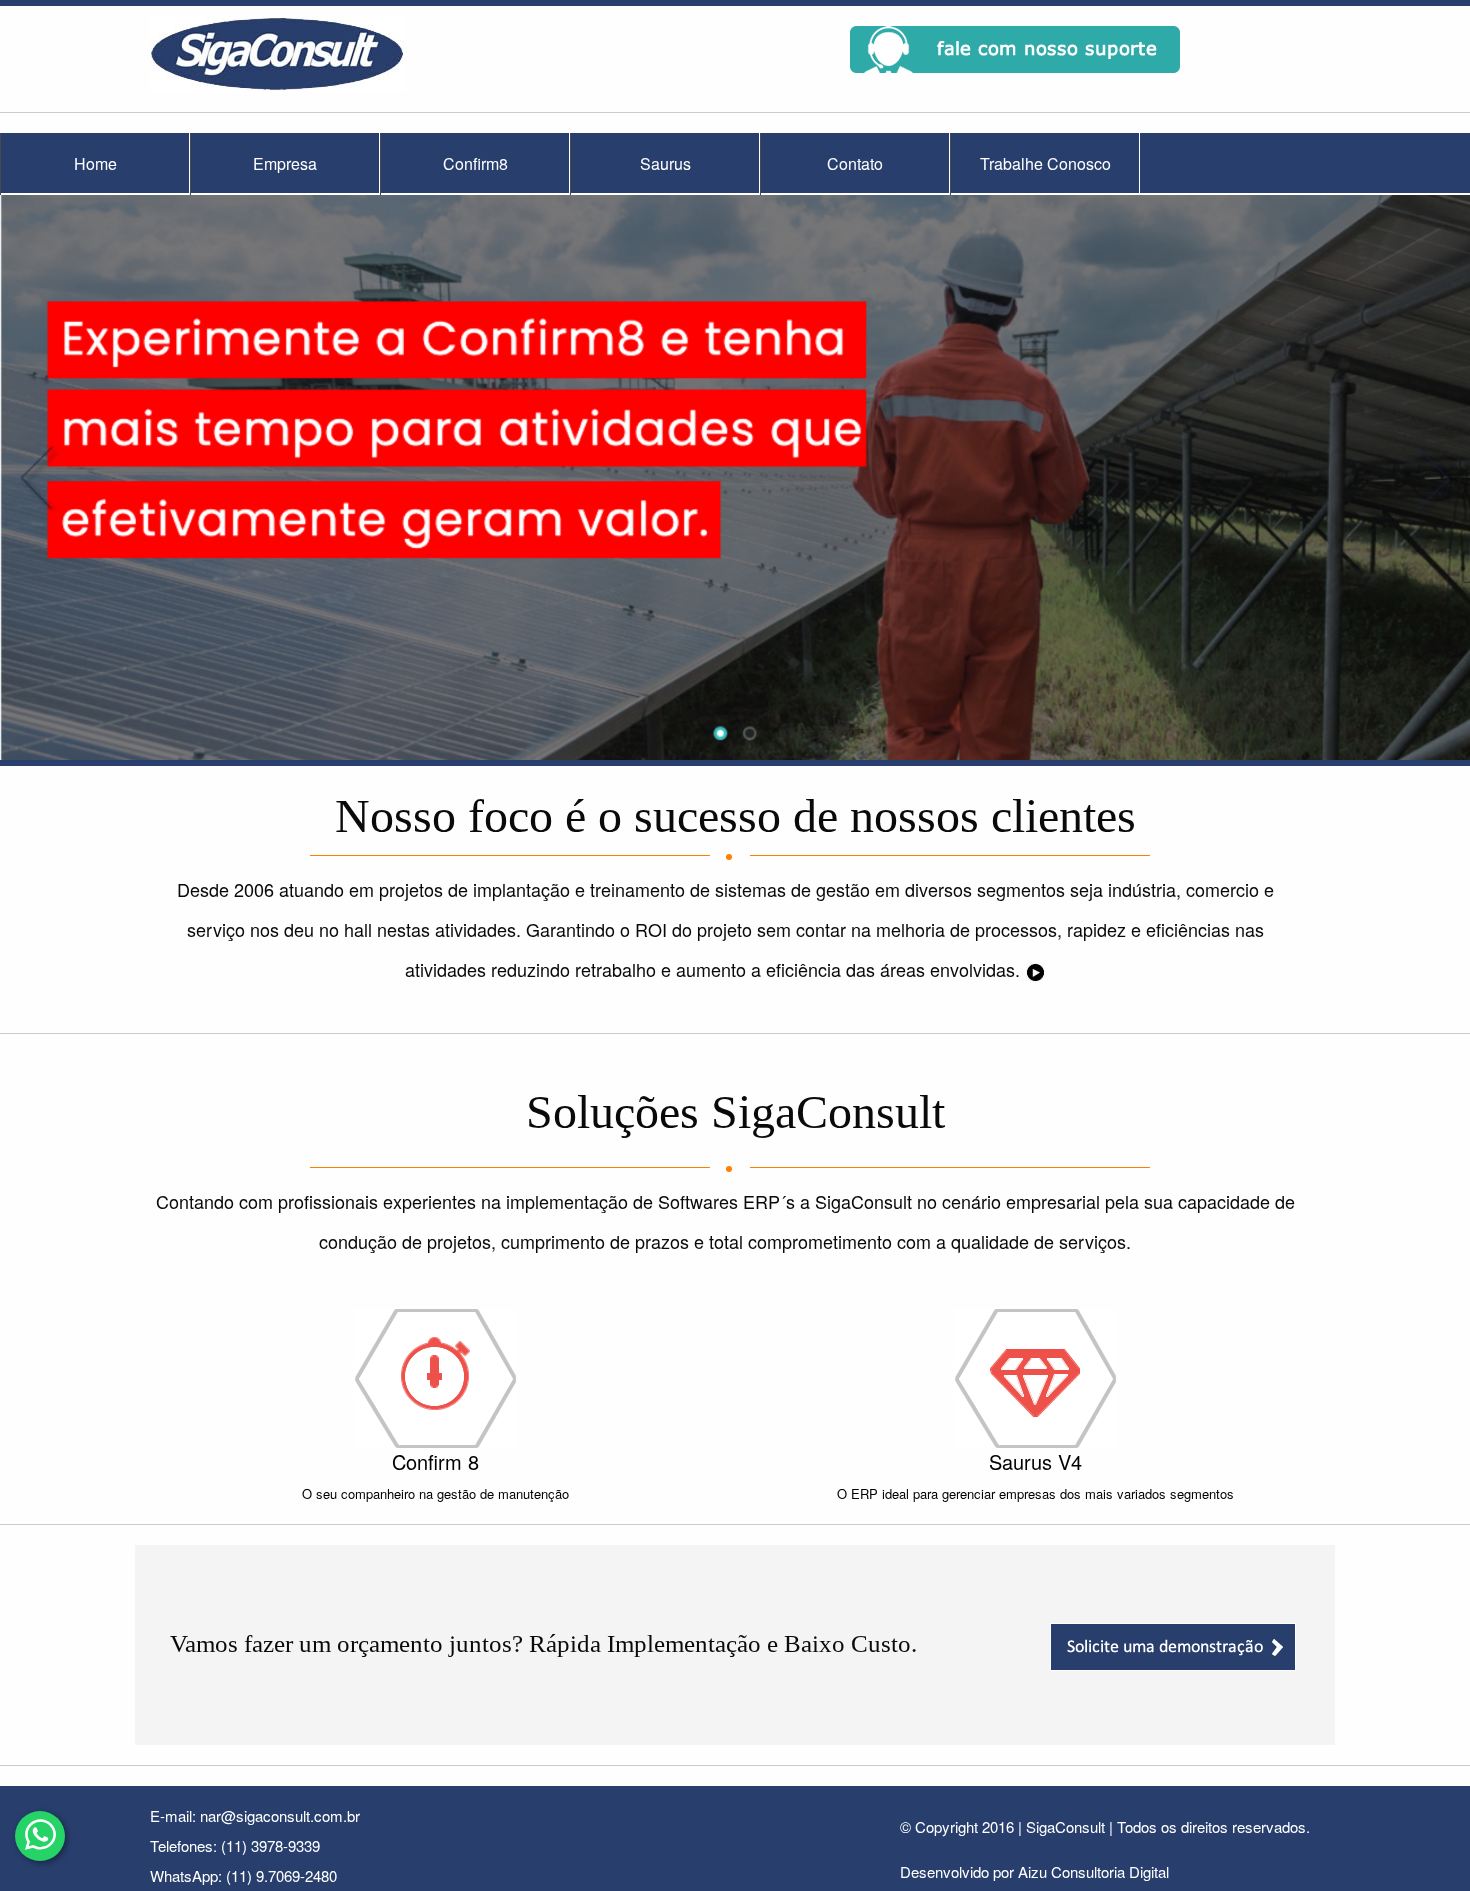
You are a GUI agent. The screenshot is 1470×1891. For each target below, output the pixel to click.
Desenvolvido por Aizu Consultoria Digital (1034, 1871)
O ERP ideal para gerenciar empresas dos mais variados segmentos (1035, 1493)
